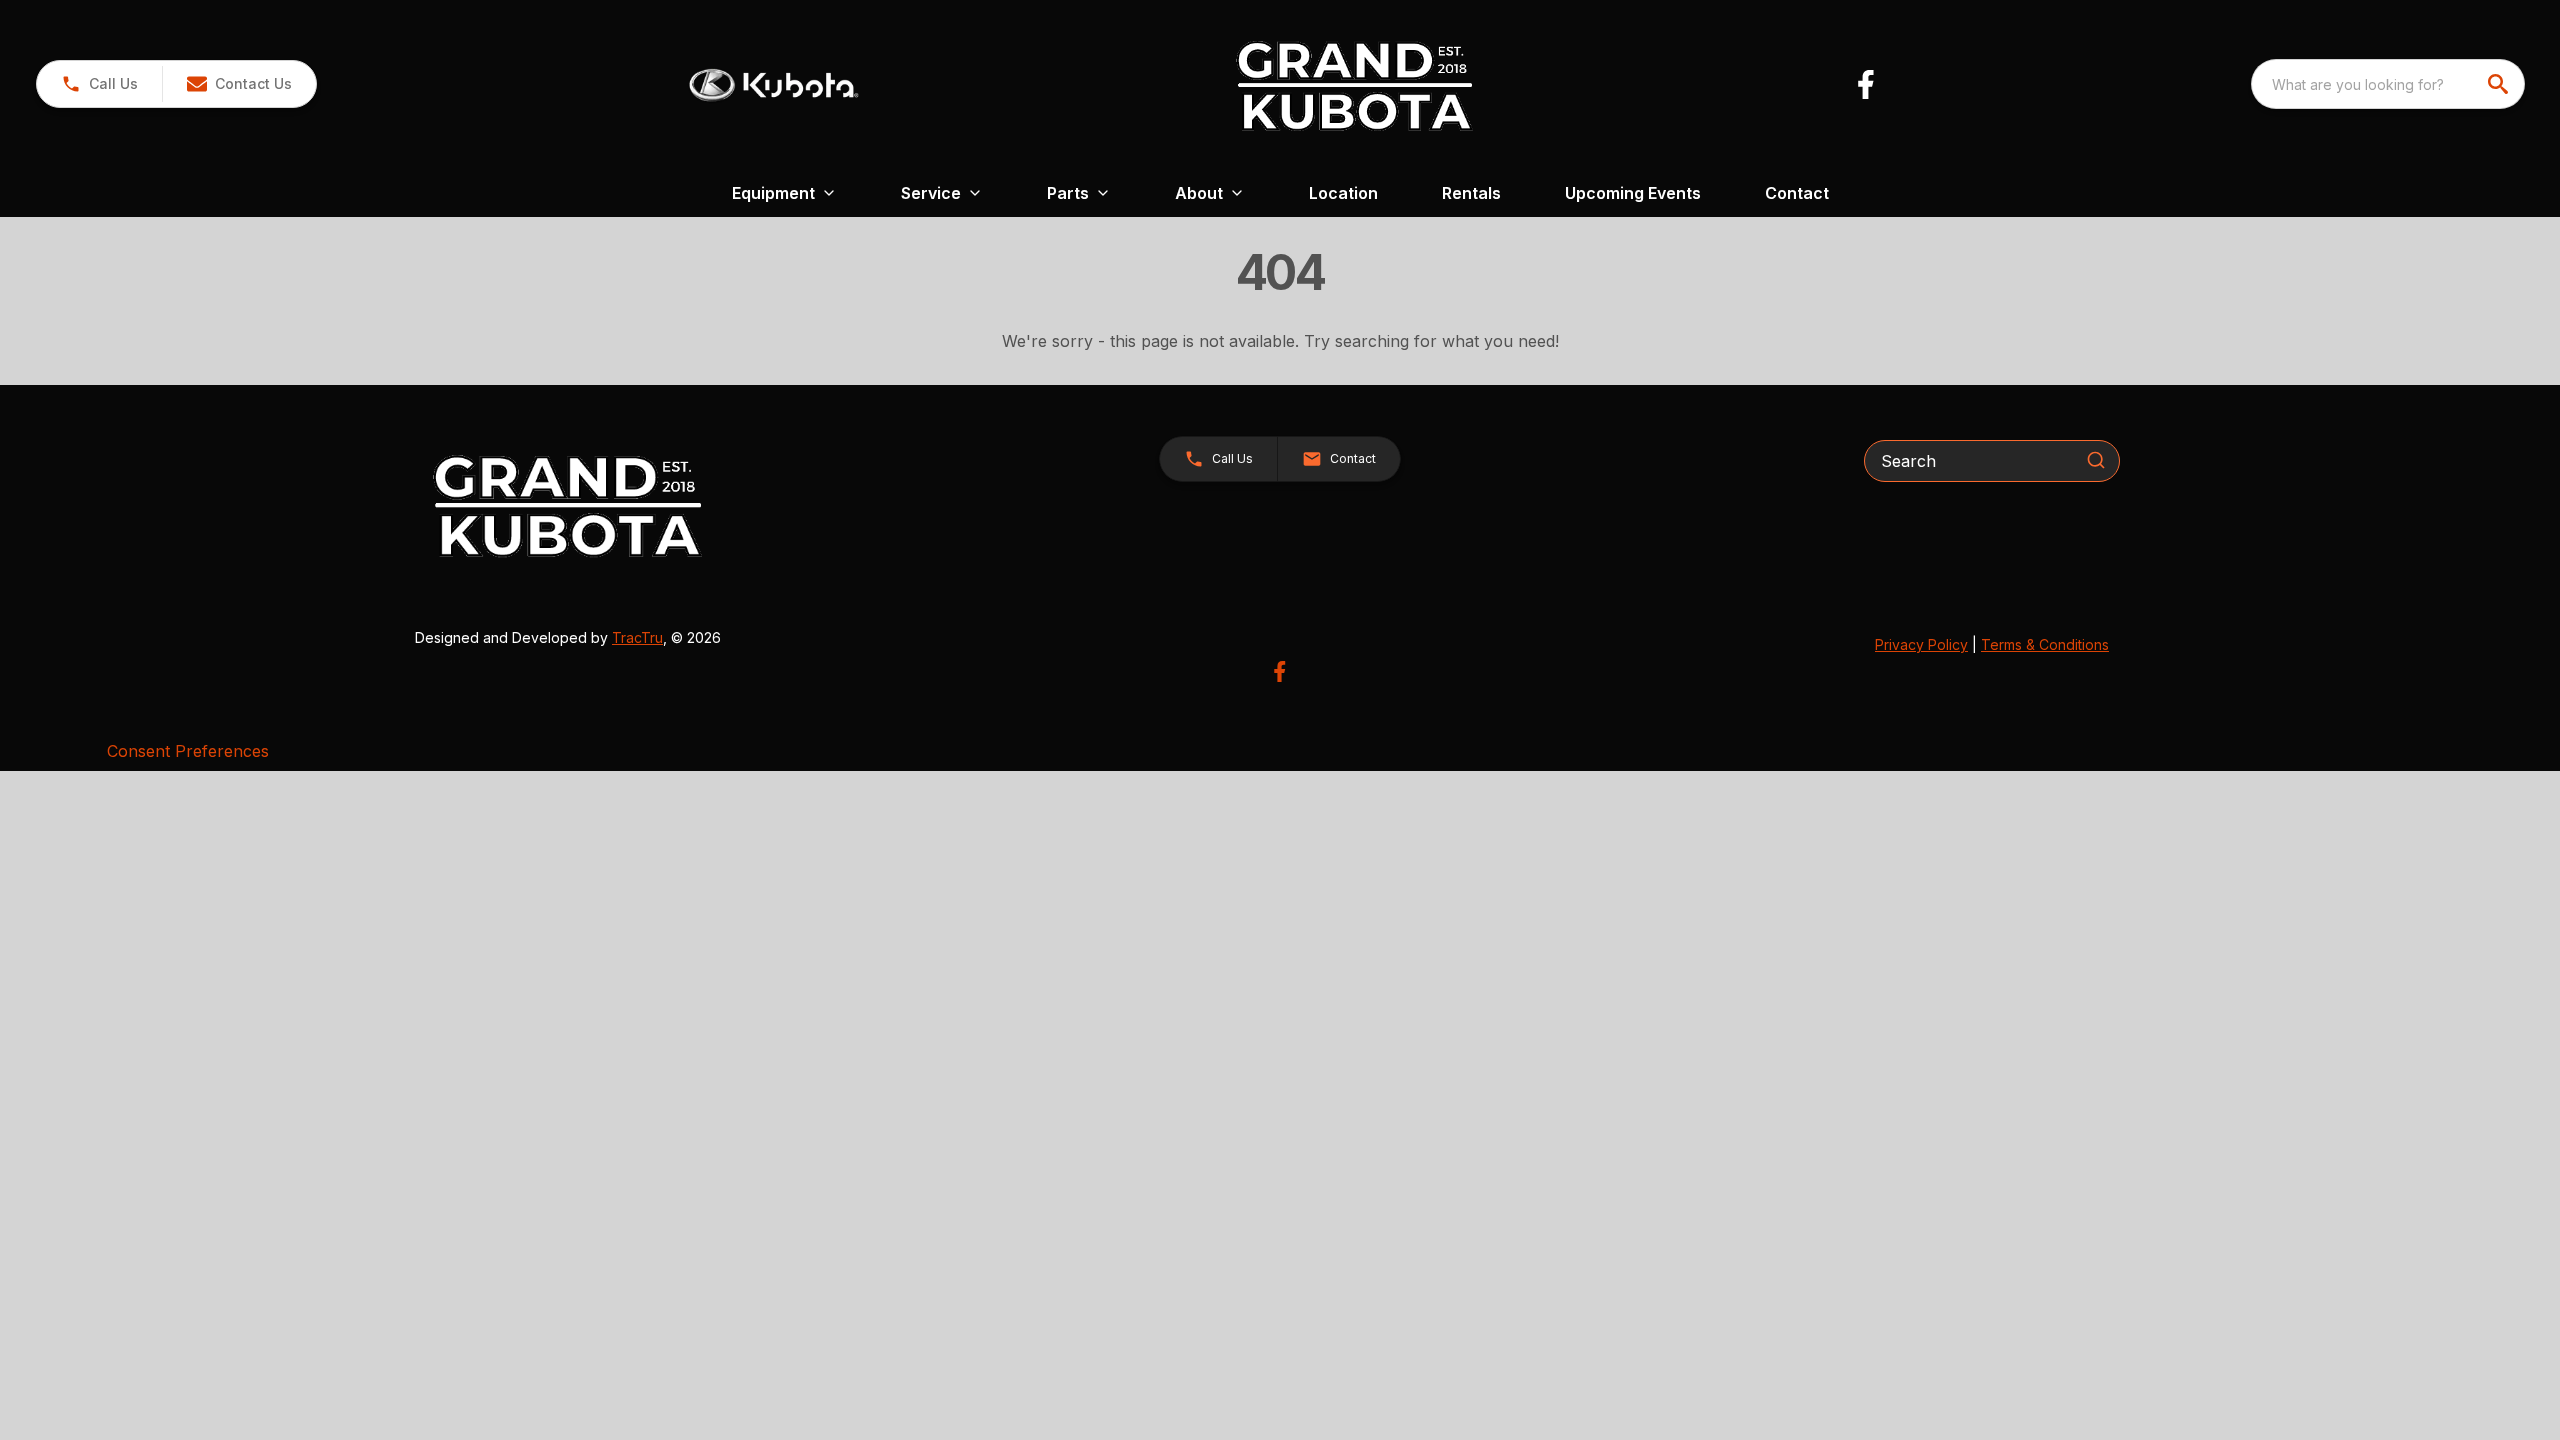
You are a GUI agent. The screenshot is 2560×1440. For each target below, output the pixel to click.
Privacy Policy (1921, 644)
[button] (99, 84)
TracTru (637, 637)
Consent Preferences (188, 751)
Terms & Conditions (2045, 644)
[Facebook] (1865, 84)
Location (1343, 193)
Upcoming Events (1633, 193)
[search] (2500, 84)
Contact (1797, 193)
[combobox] (2388, 84)
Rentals (1471, 193)
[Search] (2096, 460)
